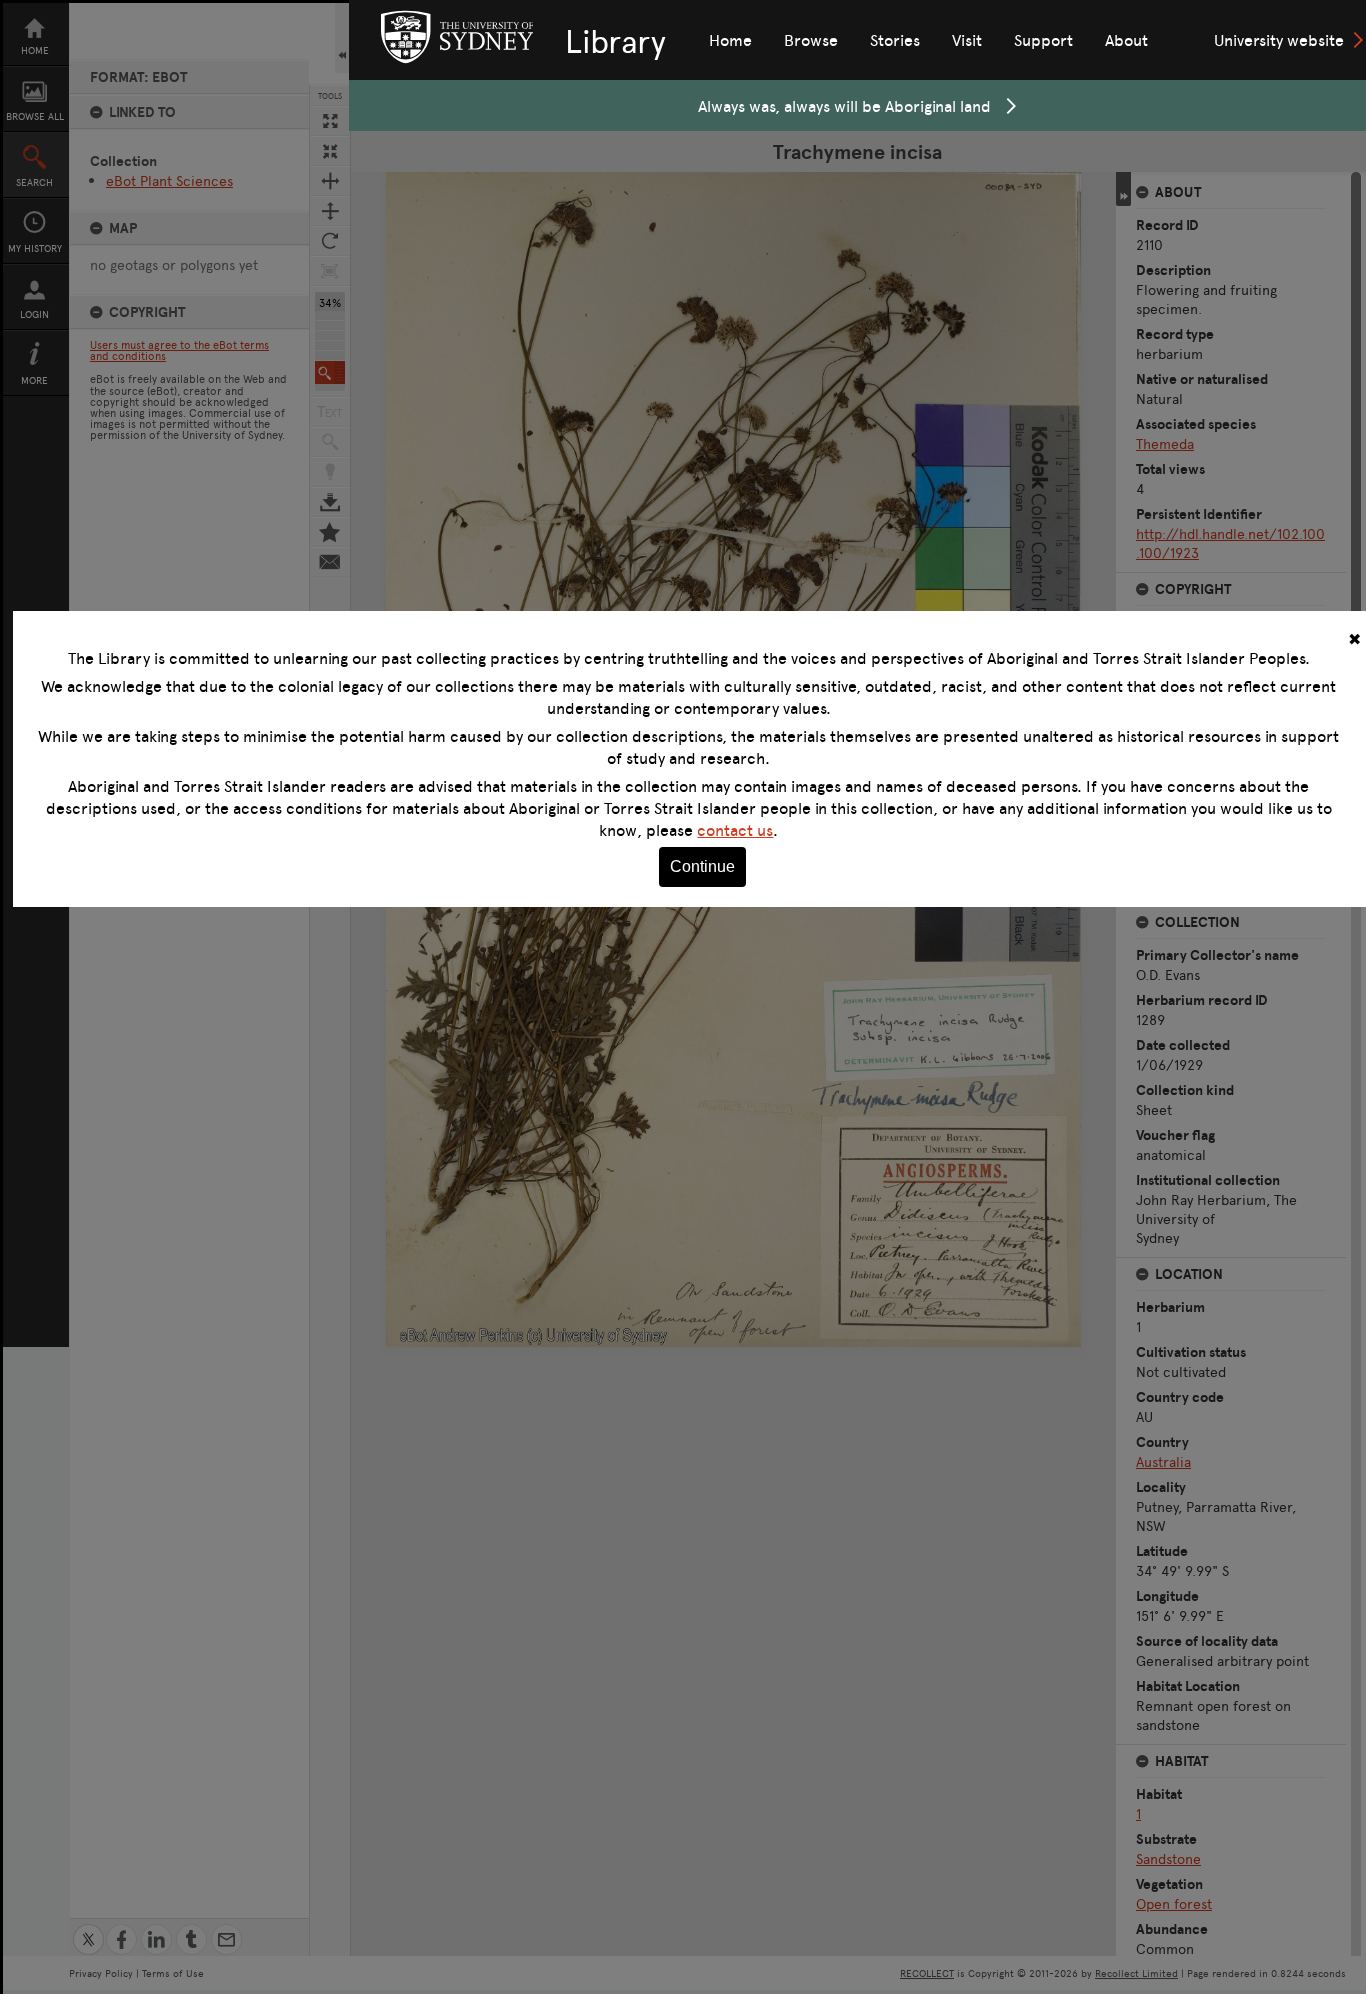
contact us (735, 830)
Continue (702, 866)
